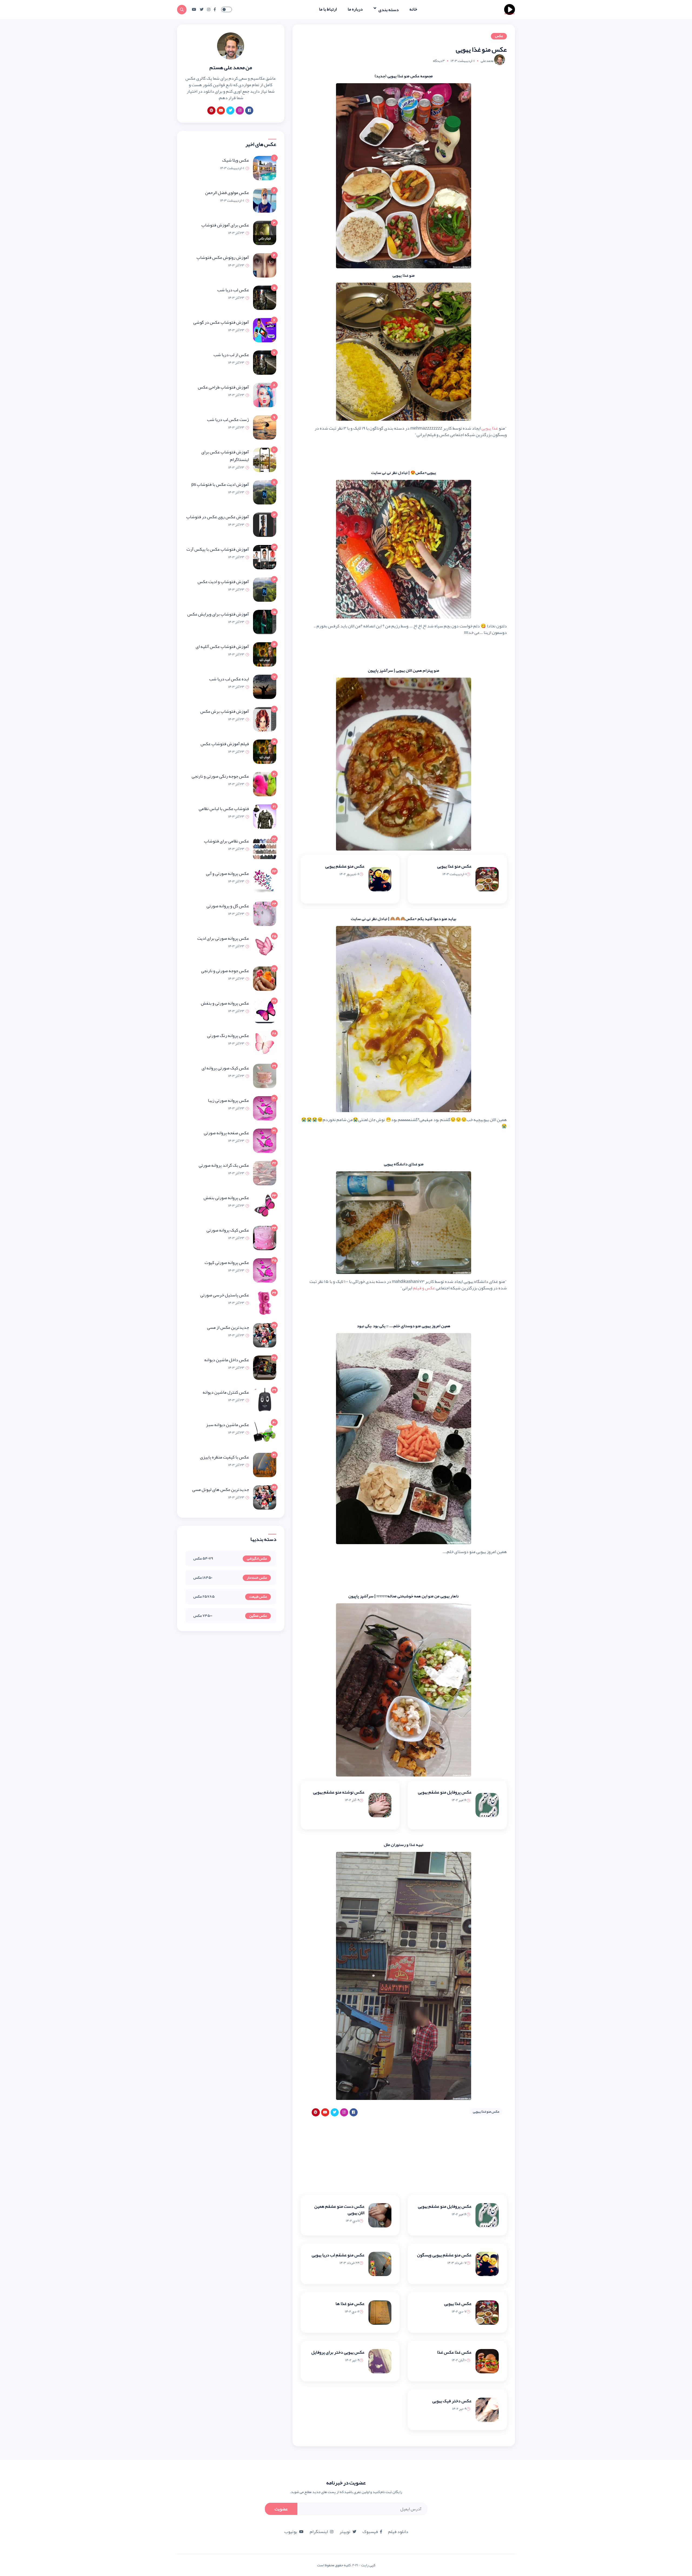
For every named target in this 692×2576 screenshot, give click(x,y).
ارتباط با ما (328, 9)
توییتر (345, 2532)
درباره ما (355, 9)
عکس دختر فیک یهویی (452, 2401)
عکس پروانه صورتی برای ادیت (223, 938)
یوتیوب (291, 2532)
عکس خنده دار (257, 1578)
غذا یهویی (490, 428)
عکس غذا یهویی (458, 2304)
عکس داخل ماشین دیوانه (227, 1360)
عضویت (281, 2509)
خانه (413, 9)
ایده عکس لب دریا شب (229, 679)
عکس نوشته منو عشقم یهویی (339, 1792)
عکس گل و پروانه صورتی (228, 906)
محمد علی (487, 61)
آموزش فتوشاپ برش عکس (225, 711)
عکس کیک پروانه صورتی (228, 1230)
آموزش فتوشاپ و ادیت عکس (223, 582)
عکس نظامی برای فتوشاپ (227, 841)
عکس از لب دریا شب (231, 355)
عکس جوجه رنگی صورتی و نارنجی (220, 776)
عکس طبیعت (258, 1597)
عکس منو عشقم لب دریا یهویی (338, 2255)
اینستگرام (319, 2532)
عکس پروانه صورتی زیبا (228, 1100)
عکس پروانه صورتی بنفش (226, 1198)
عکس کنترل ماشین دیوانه (226, 1392)
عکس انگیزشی (257, 1559)
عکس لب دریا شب (233, 290)
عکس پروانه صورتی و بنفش (225, 1003)
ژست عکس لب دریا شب (228, 420)
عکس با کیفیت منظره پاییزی (224, 1457)
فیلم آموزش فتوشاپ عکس (225, 744)
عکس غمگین (258, 1616)
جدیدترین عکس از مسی (228, 1327)
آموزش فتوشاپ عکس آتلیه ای (222, 647)
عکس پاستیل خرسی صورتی (225, 1295)
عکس (499, 36)
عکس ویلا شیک (236, 160)
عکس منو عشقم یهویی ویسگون (444, 2255)
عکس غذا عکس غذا (454, 2352)
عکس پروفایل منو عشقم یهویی (445, 1792)
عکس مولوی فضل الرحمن (227, 193)
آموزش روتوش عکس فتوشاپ (223, 257)
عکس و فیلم (424, 1288)
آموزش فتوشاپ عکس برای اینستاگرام (225, 456)
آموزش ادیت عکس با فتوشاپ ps (220, 484)
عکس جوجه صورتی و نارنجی (225, 971)
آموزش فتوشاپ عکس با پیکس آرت (218, 549)
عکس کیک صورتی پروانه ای (225, 1068)
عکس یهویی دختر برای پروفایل (338, 2352)
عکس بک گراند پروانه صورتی (224, 1165)
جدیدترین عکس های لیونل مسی (221, 1490)
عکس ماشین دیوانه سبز (227, 1425)
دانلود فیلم (398, 2532)
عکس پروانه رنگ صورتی (228, 1036)
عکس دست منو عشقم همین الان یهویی (339, 2210)
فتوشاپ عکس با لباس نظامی (224, 809)
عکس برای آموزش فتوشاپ (225, 225)
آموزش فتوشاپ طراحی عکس (223, 387)
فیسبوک (370, 2532)
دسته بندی (388, 9)
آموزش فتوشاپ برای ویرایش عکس (218, 614)
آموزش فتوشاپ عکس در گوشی (221, 322)
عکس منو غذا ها (350, 2304)
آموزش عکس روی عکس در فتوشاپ (218, 517)
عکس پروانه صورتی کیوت (227, 1263)
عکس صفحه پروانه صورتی (226, 1133)
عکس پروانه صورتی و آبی (227, 874)
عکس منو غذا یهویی (454, 866)
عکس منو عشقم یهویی (345, 866)
